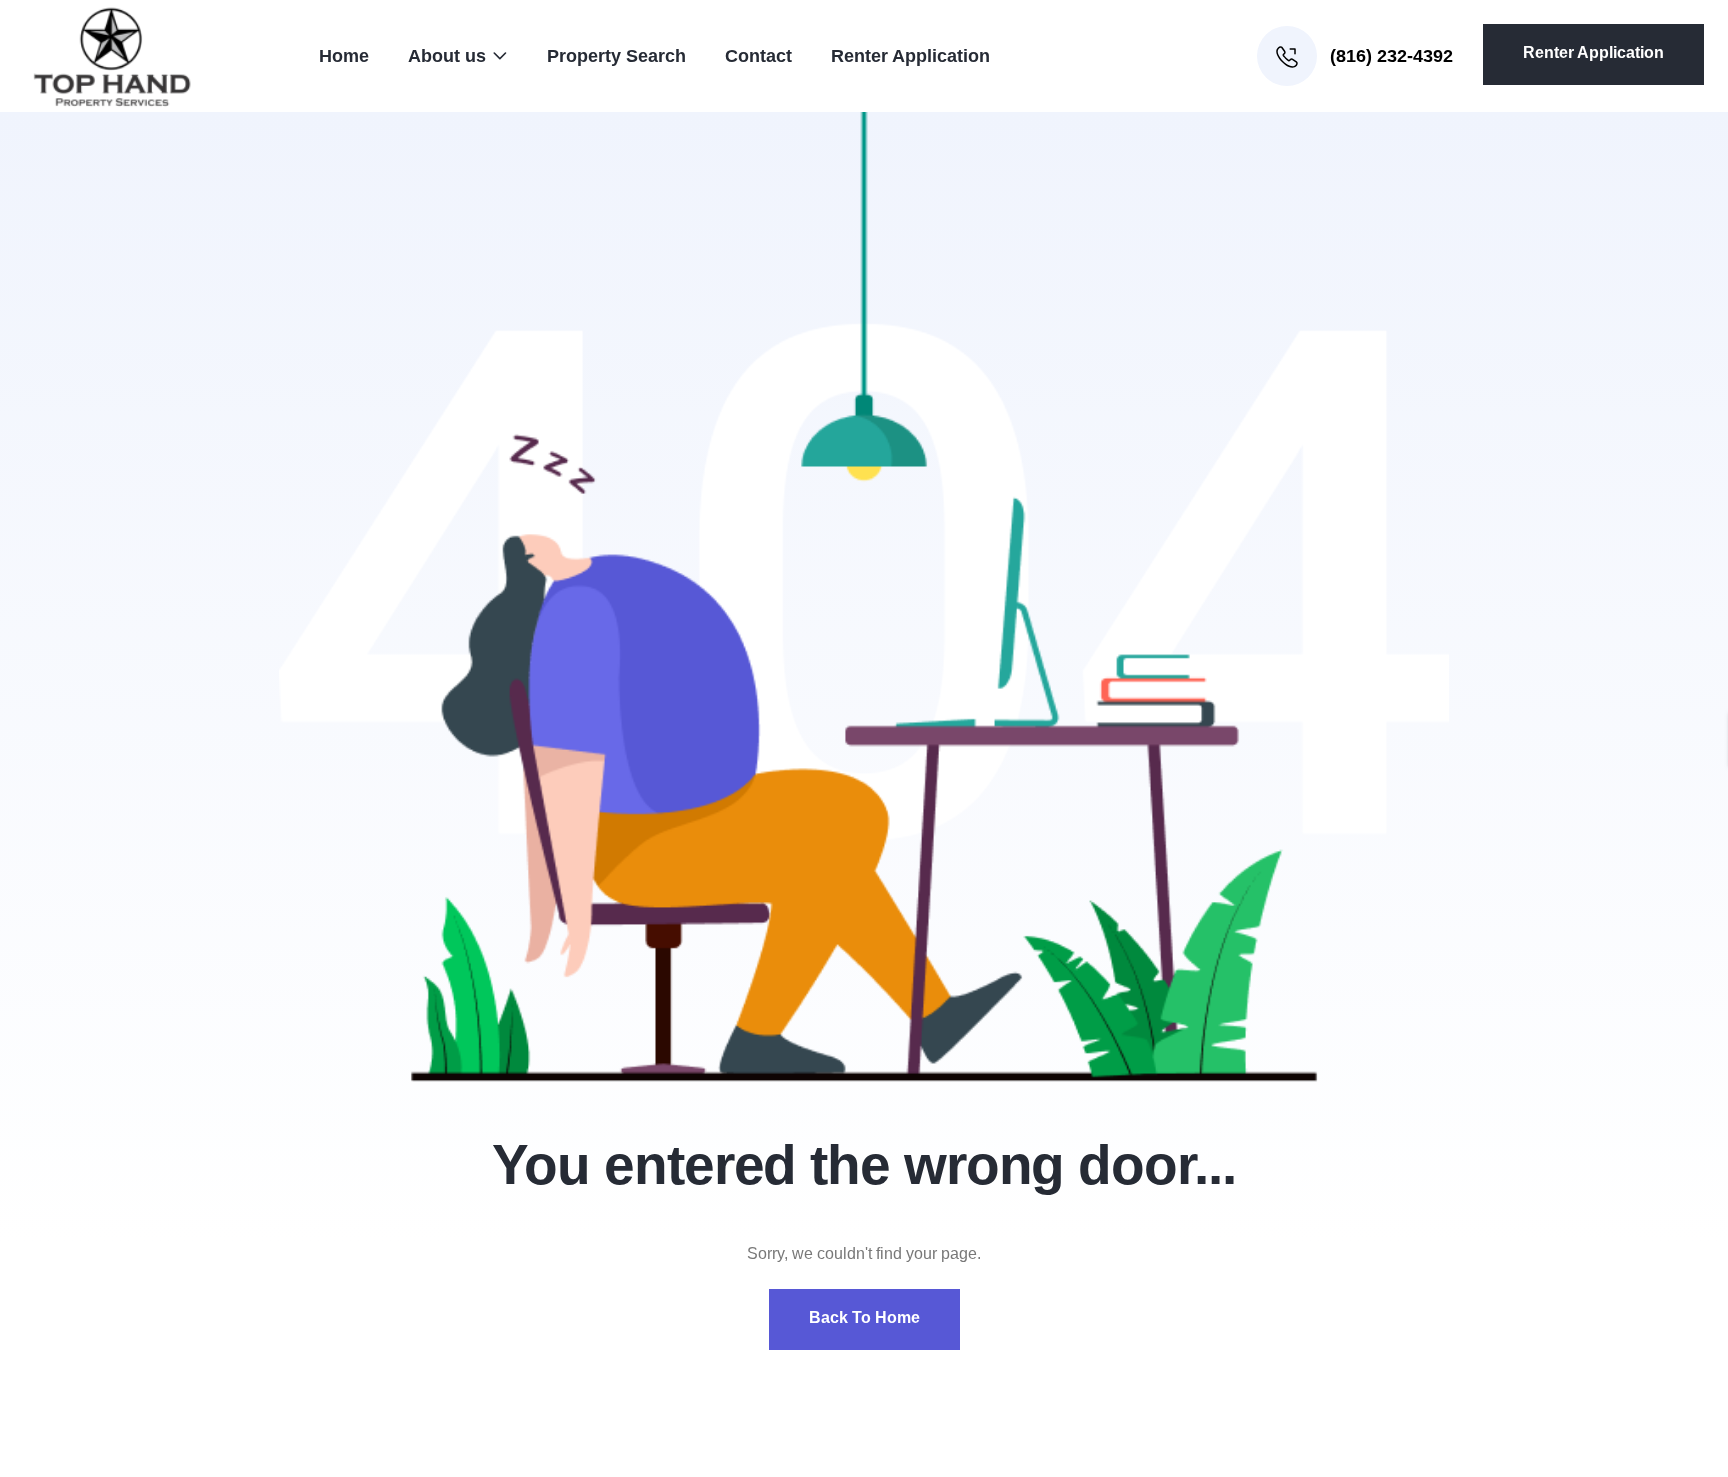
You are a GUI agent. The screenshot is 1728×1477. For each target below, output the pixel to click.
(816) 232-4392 (1389, 56)
